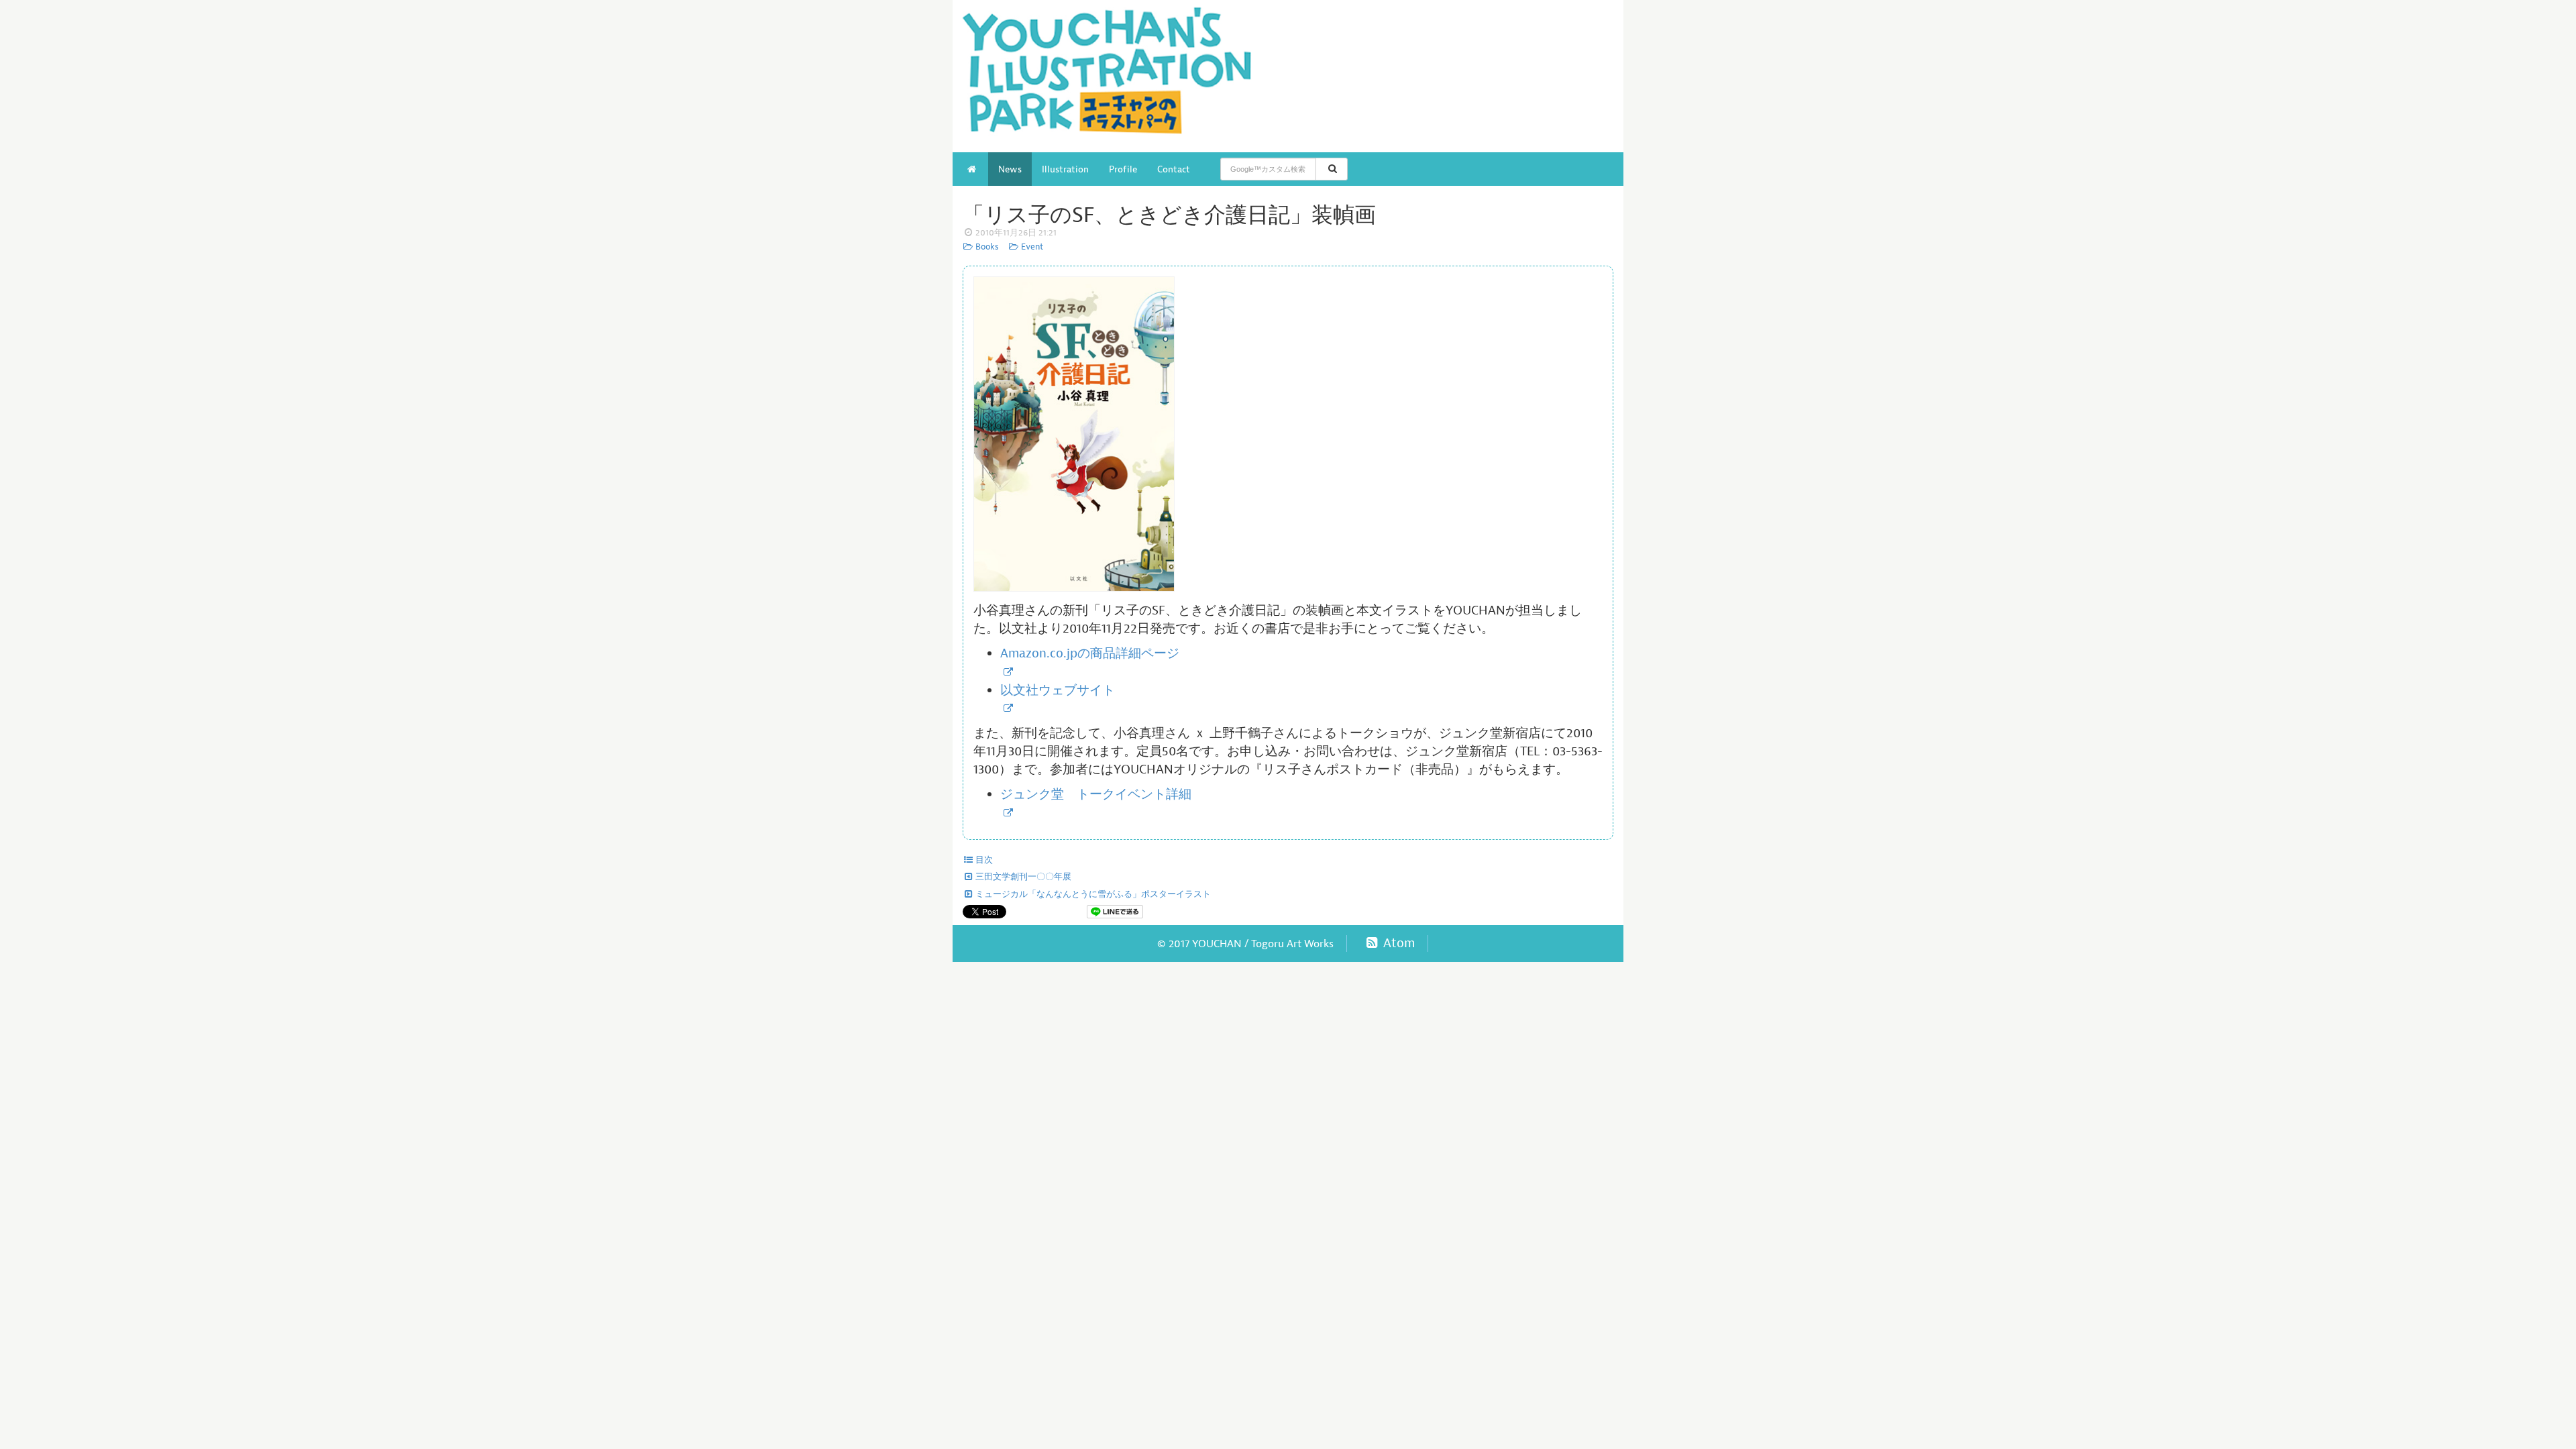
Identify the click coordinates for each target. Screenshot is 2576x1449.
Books (986, 247)
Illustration (1065, 169)
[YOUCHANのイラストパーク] (1120, 76)
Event (1031, 247)
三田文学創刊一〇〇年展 (1022, 877)
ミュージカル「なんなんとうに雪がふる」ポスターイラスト (1092, 894)
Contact (1174, 169)
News (1010, 169)
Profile (1123, 169)
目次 (983, 860)
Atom (1397, 943)
